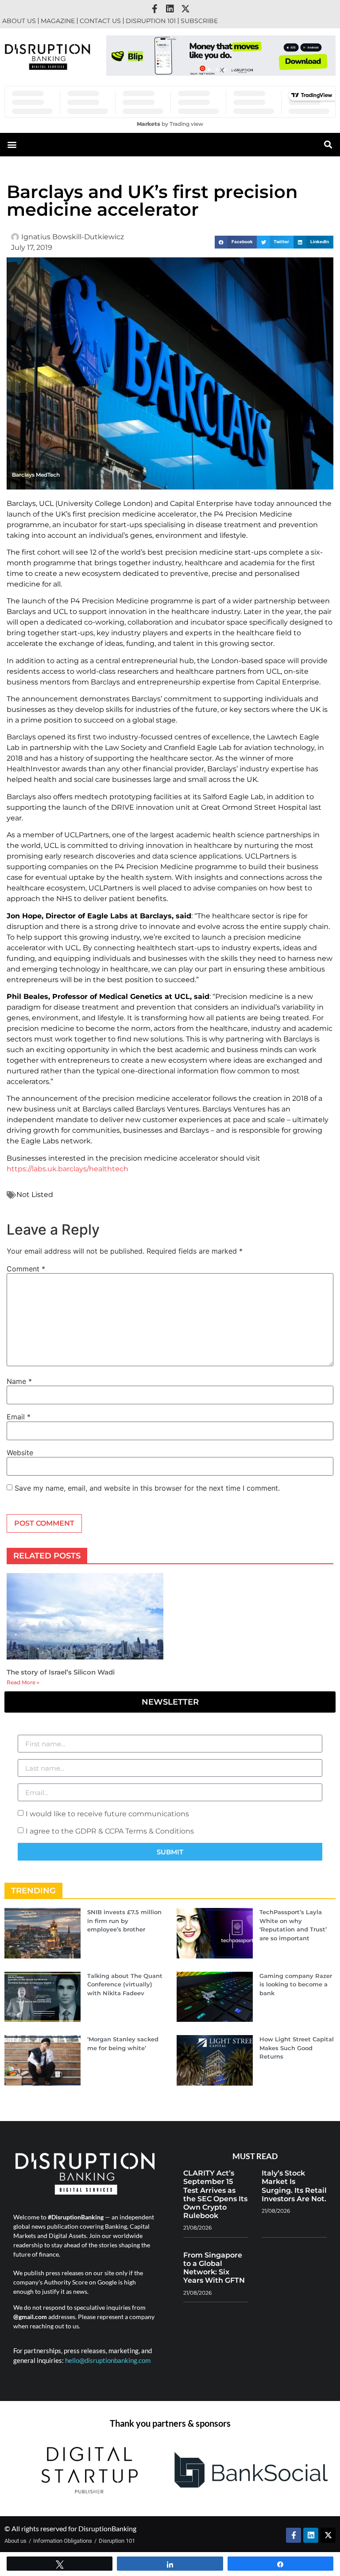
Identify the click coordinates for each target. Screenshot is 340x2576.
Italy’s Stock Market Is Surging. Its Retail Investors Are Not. (294, 2186)
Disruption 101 (151, 21)
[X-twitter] (185, 9)
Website (20, 1453)
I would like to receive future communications (107, 1814)
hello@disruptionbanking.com (108, 2360)
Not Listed (35, 1195)
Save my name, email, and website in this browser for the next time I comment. (147, 1488)
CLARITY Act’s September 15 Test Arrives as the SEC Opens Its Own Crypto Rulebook (215, 2194)
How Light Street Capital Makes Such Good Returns (297, 2048)
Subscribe (199, 21)
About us (19, 21)
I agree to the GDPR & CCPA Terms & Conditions (110, 1831)
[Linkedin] (170, 9)
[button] (209, 70)
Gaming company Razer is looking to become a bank (296, 1984)
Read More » (23, 1682)
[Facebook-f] (155, 9)
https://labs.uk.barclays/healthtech (68, 1169)
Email (19, 1417)
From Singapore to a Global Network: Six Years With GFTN (214, 2268)
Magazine (58, 21)
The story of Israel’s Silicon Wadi (61, 1672)
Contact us (100, 21)
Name (19, 1381)
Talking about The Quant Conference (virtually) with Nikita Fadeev (125, 1984)
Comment (26, 1269)
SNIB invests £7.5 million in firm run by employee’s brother (124, 1921)
